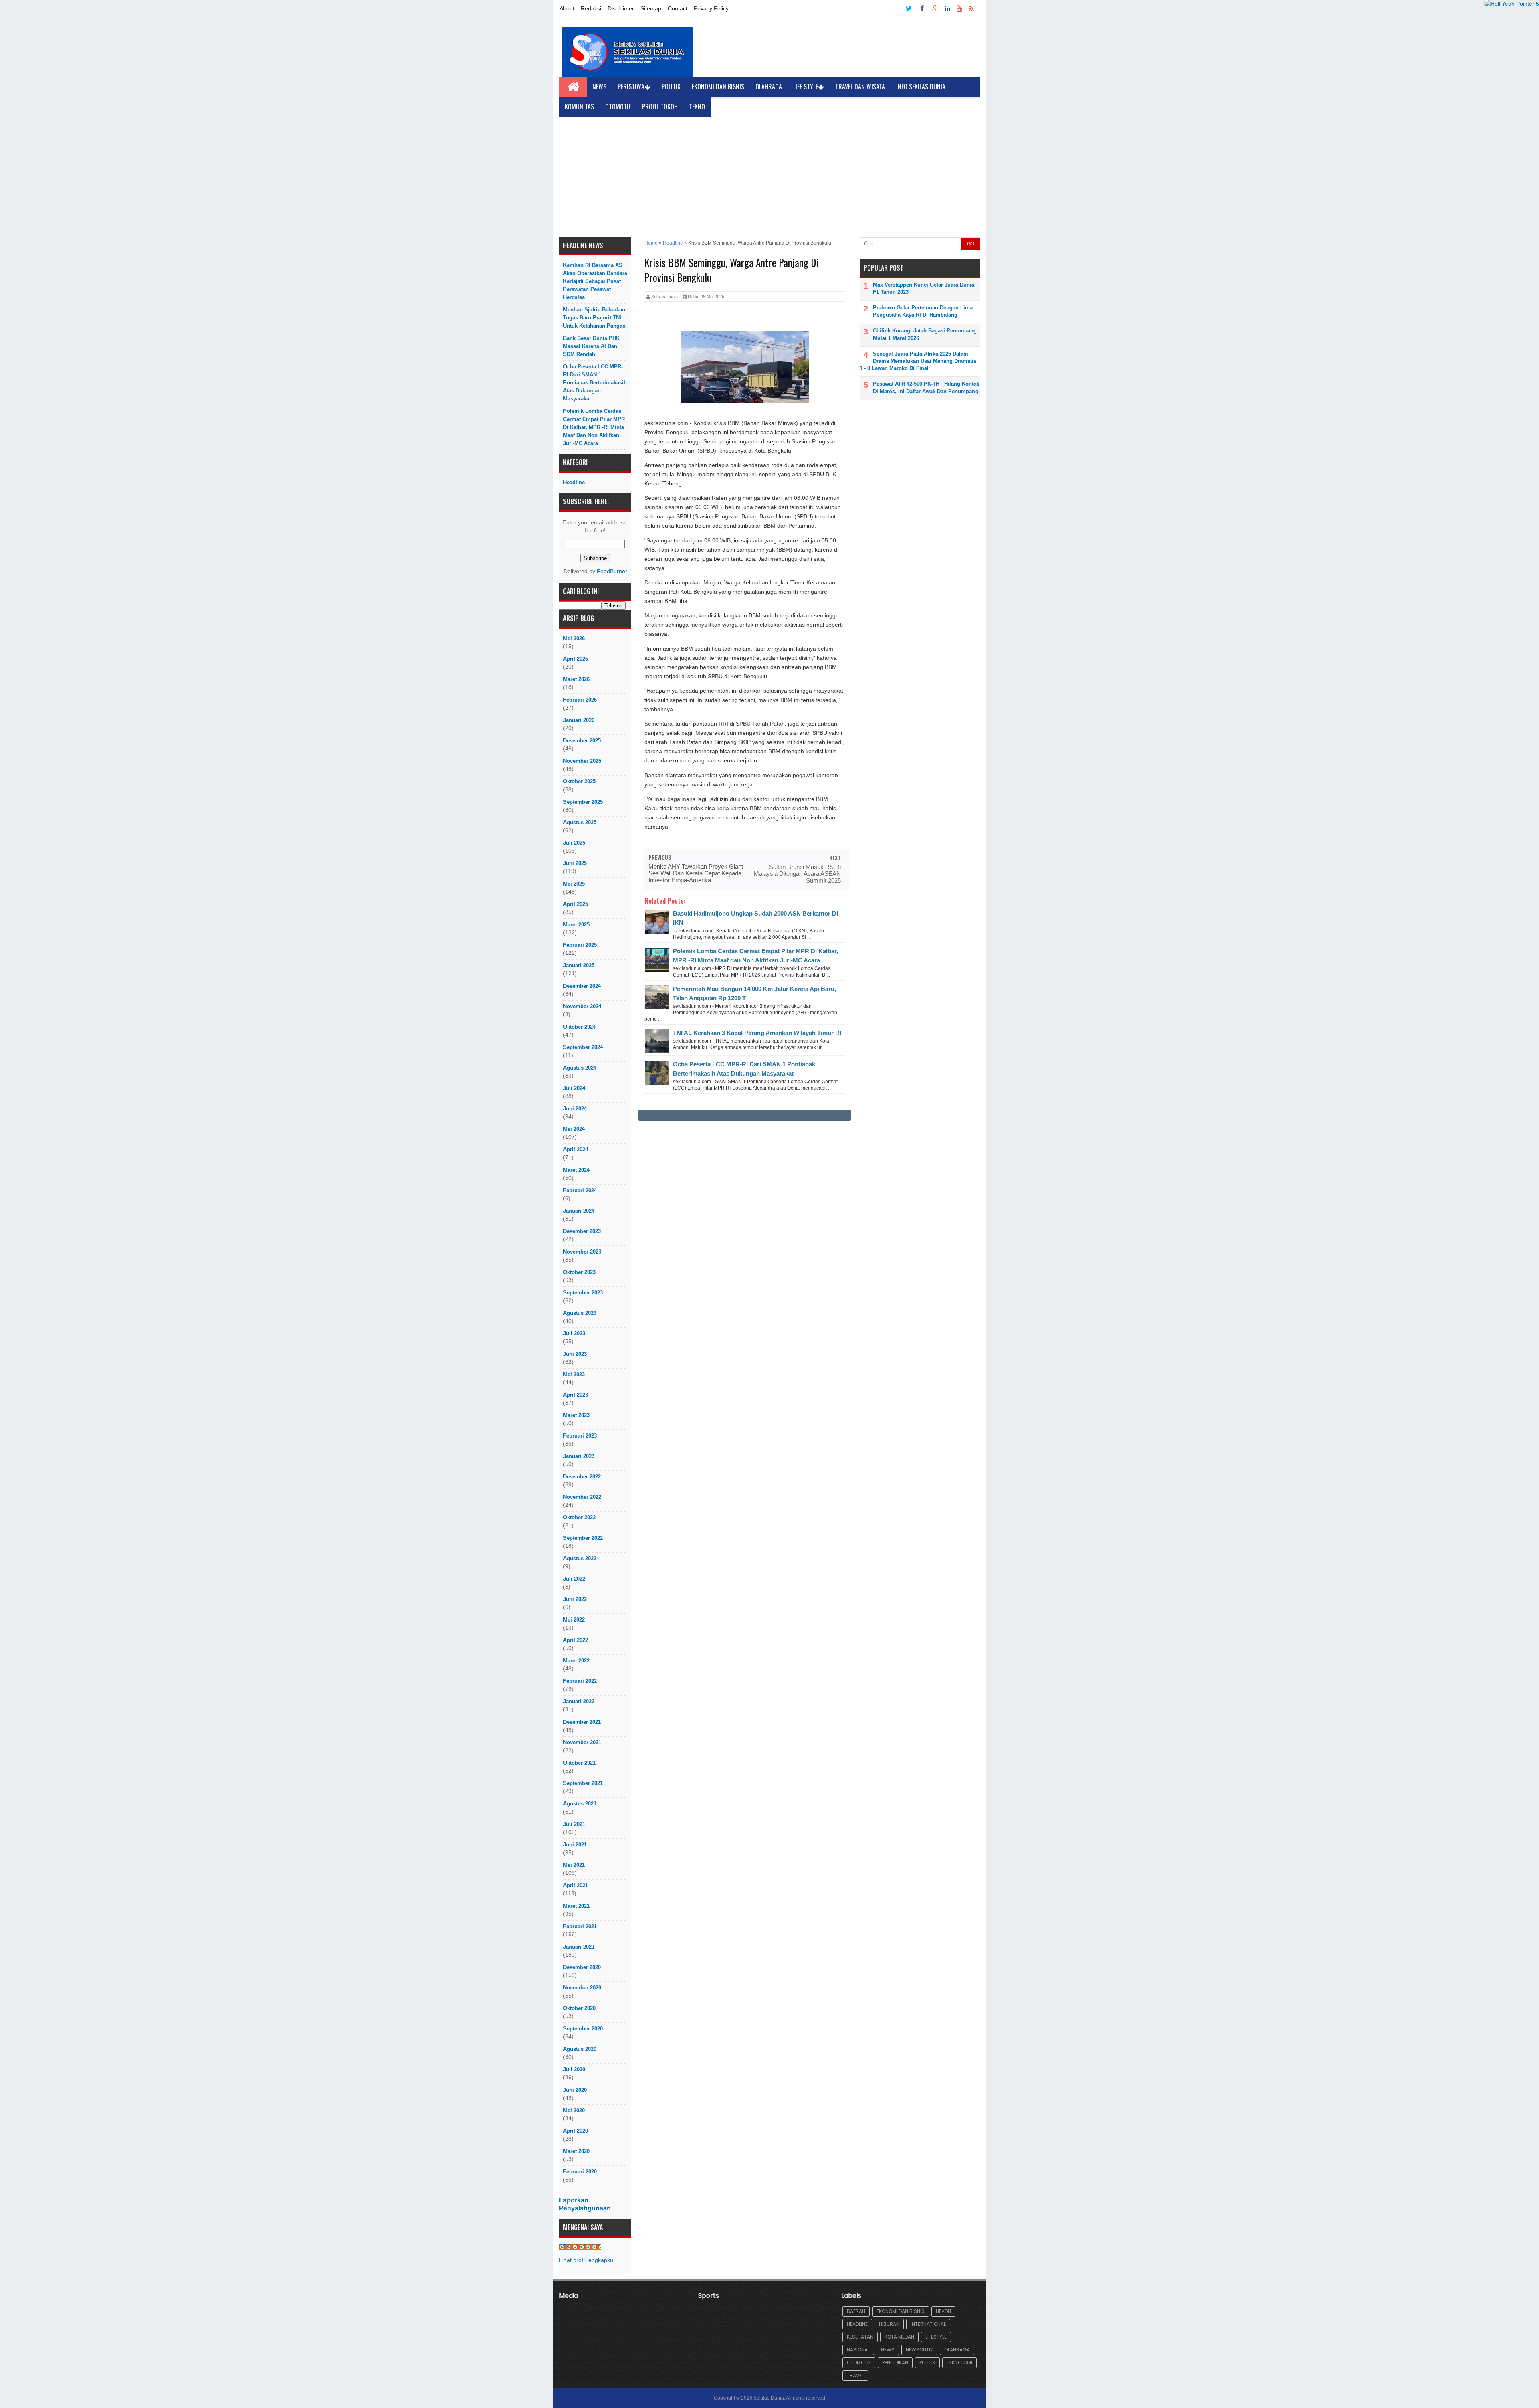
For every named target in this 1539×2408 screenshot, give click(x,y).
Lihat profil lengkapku (586, 2260)
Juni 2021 (575, 1845)
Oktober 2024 (579, 1027)
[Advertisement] (769, 177)
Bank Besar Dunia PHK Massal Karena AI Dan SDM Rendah (591, 346)
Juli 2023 (574, 1333)
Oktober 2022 (579, 1517)
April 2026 (576, 659)
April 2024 (576, 1149)
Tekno (697, 107)
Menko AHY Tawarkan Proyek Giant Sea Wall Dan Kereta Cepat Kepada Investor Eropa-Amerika (696, 873)
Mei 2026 (574, 638)
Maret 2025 (576, 925)
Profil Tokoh (660, 107)
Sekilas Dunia (769, 2398)
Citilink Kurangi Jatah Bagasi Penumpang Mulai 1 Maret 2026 (925, 334)
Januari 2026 (579, 720)
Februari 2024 (580, 1190)
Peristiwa (631, 87)
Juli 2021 (574, 1824)
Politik (671, 87)
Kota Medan (899, 2337)
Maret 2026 (576, 679)
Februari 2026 (580, 700)
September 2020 (583, 2029)
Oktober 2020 (579, 2008)
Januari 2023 (579, 1456)
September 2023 (583, 1293)
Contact (678, 8)
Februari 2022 (580, 1681)
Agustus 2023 (580, 1313)
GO (971, 244)
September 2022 (583, 1538)
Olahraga (769, 87)
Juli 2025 (574, 843)
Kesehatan (860, 2337)
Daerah (856, 2311)
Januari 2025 (579, 965)
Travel (855, 2375)
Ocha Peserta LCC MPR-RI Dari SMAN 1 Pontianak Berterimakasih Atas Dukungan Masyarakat (595, 383)
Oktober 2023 (579, 1272)
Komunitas (579, 107)
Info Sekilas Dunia (921, 87)
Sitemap (651, 8)
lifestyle (936, 2337)
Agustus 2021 (580, 1804)
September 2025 (583, 802)
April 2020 (576, 2131)
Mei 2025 (574, 884)
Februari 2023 (580, 1436)
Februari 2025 (580, 945)
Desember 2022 (582, 1477)
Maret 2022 (576, 1661)
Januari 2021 (579, 1947)
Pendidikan (895, 2363)
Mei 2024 (574, 1129)
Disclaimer (621, 8)
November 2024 (582, 1006)
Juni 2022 (575, 1599)
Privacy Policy (711, 8)
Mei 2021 (574, 1865)
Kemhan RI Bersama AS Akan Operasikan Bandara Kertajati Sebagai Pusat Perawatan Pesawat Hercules (595, 281)
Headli (943, 2311)
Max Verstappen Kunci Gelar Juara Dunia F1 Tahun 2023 (924, 288)
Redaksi (591, 8)
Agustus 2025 (580, 822)
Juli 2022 (574, 1579)
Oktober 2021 (579, 1763)
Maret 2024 (576, 1170)
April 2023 (576, 1395)
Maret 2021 (576, 1906)
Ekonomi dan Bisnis (718, 87)
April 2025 (576, 904)
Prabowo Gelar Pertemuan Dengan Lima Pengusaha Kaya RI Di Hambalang (923, 311)
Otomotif (618, 107)
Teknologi (959, 2363)
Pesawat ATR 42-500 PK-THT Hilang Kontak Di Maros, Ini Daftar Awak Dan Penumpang (926, 387)
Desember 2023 (582, 1231)
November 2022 (582, 1497)
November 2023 (582, 1252)
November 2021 (582, 1742)
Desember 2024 (582, 986)
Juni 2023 (575, 1354)
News (599, 87)
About (567, 8)
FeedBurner (612, 571)
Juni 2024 (575, 1109)
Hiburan (889, 2324)
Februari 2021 (580, 1926)
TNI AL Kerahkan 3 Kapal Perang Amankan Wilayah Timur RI (757, 1033)
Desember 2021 (582, 1722)
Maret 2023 (576, 1415)
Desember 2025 (582, 741)
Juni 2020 (575, 2090)
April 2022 (576, 1640)
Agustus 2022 (580, 1558)
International (928, 2324)
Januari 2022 (579, 1701)
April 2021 (576, 1885)
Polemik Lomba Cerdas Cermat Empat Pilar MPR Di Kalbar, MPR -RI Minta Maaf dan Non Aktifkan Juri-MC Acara (594, 427)
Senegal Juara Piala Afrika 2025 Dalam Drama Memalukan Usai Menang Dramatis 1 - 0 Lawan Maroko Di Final (918, 361)
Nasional (858, 2350)
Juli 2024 (574, 1088)
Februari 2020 (580, 2172)
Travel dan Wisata (860, 87)
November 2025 (582, 761)
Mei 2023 (574, 1374)
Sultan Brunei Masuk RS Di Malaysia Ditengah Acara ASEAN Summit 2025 (797, 874)
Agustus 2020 (580, 2049)
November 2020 (582, 1988)
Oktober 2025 (579, 781)
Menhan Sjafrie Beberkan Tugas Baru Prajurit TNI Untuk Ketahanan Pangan (594, 318)
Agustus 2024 (580, 1068)
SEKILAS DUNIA (580, 2247)
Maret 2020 (576, 2151)
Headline (574, 482)
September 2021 (583, 1783)
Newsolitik (919, 2350)
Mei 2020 (574, 2110)
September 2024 (583, 1047)
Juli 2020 (574, 2069)
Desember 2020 (582, 1967)
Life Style (806, 87)
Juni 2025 (575, 863)
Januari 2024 (579, 1211)
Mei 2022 (574, 1620)
